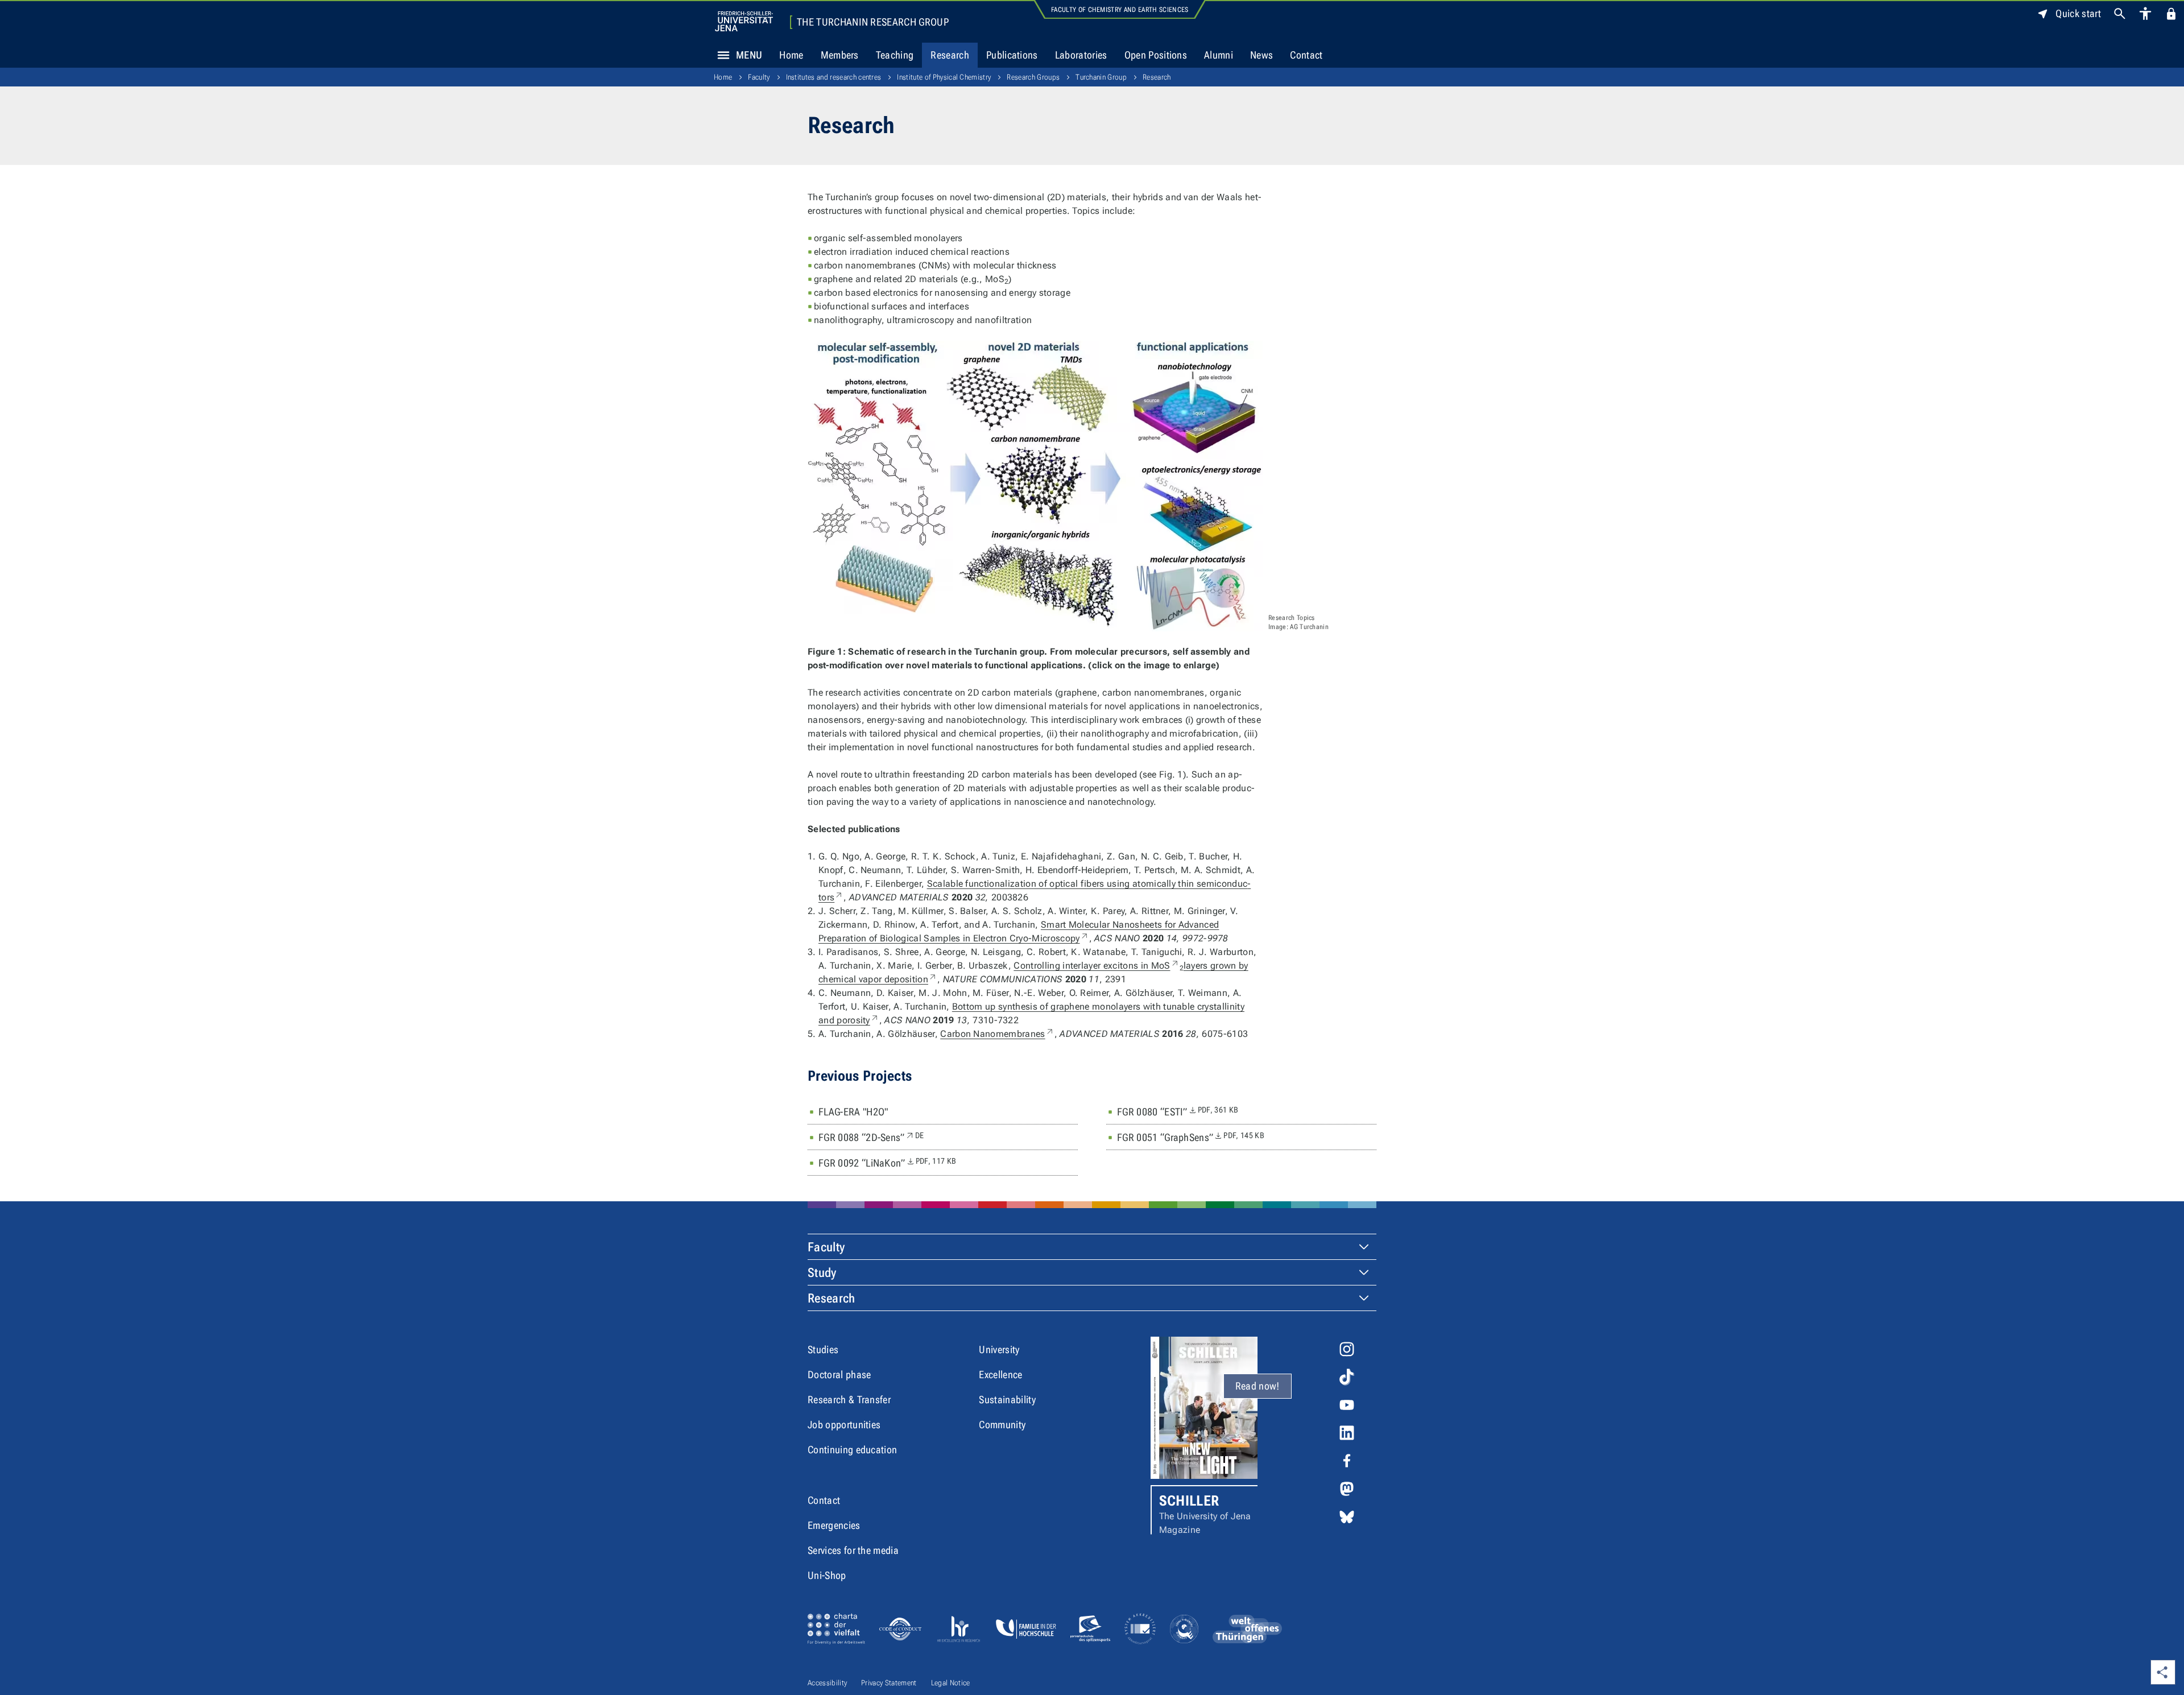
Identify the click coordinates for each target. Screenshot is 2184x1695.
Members (840, 55)
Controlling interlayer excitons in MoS (1096, 966)
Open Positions (1156, 55)
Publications (1012, 55)
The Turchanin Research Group (873, 22)
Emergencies (834, 1525)
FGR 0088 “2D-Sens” (871, 1137)
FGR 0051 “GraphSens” (1191, 1137)
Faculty (759, 77)
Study (822, 1273)
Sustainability (1007, 1400)
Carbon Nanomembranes (997, 1034)
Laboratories (1081, 55)
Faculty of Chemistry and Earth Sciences (1120, 10)
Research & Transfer (849, 1400)
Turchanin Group (1101, 77)
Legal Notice (951, 1683)
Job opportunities (844, 1425)
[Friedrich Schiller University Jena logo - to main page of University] (744, 21)
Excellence (1000, 1374)
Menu (749, 55)
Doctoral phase (839, 1374)
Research (950, 55)
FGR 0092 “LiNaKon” (887, 1163)
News (1261, 55)
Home (791, 55)
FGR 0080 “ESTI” (1178, 1111)
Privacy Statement (889, 1683)
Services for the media (853, 1550)
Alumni (1219, 55)
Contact (1306, 55)
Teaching (895, 55)
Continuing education (852, 1450)
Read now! (1258, 1386)
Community (1002, 1425)
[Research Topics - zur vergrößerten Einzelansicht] (1035, 486)
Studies (823, 1349)
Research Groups (1033, 77)
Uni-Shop (827, 1575)
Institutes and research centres (834, 77)
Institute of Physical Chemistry (944, 77)
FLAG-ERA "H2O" (853, 1112)
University (999, 1349)
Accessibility (827, 1683)
